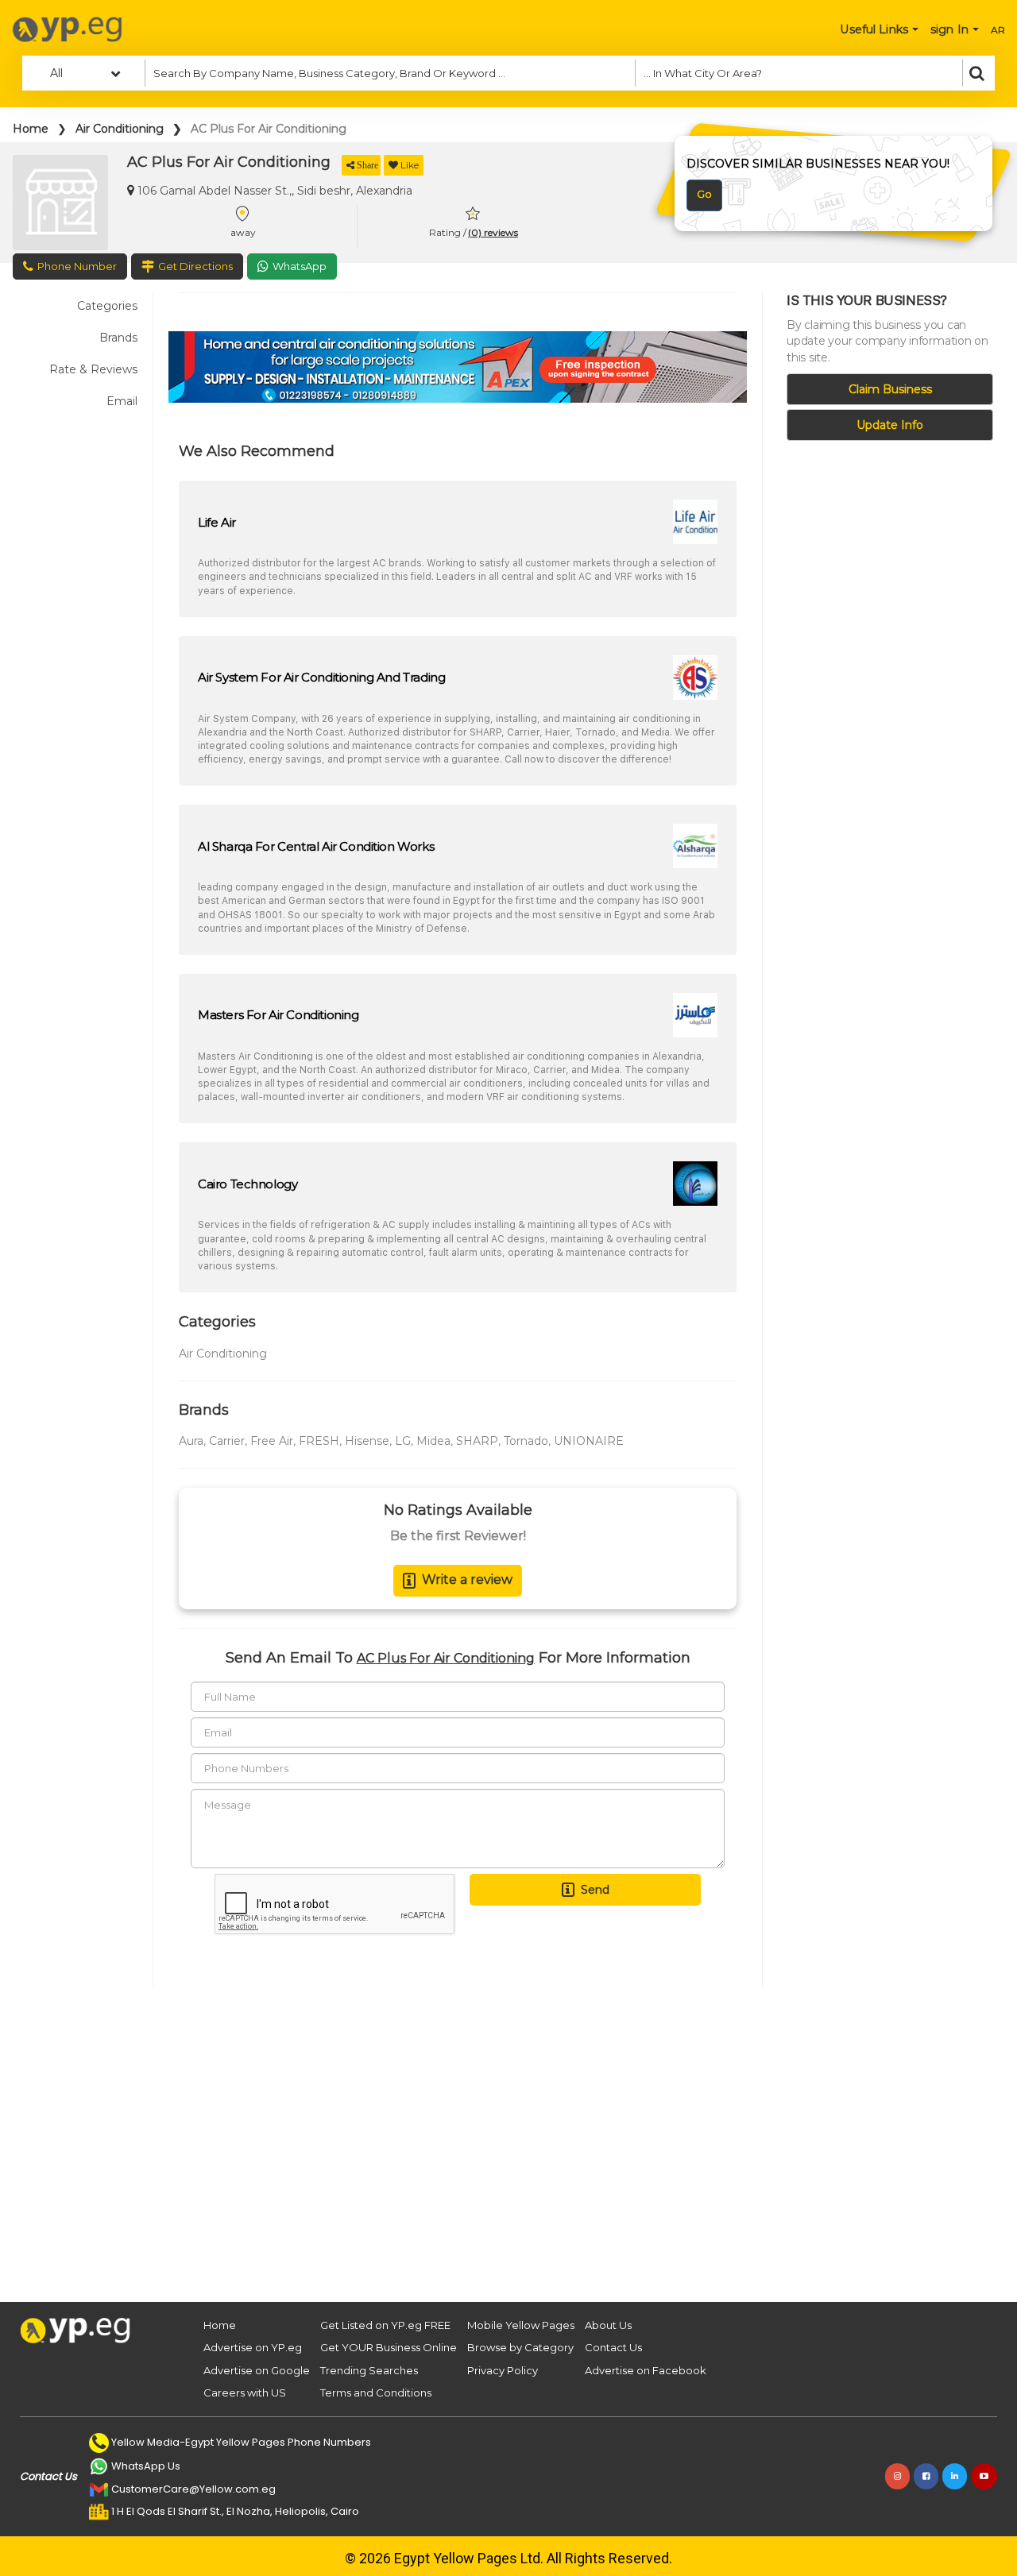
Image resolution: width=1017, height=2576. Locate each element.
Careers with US (245, 2393)
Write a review (467, 1580)
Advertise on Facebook (646, 2370)
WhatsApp (300, 266)
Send (595, 1890)
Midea (433, 1441)
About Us (608, 2325)
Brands (118, 338)
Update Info (890, 425)
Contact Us (613, 2347)
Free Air (272, 1441)
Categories (107, 306)
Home (31, 129)
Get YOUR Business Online (389, 2347)
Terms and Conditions (376, 2393)
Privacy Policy (503, 2370)
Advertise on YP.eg (253, 2347)
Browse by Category (520, 2347)
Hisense (367, 1441)
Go (704, 194)
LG (403, 1441)
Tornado (526, 1441)
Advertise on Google (257, 2370)
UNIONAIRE (589, 1441)
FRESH (319, 1441)
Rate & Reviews (93, 369)
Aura (191, 1441)
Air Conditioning (120, 129)
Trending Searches (369, 2370)
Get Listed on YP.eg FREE (385, 2325)
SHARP (477, 1441)
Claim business (890, 389)
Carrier (227, 1441)
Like (410, 165)
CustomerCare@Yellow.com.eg (193, 2489)
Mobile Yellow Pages (521, 2325)
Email (122, 401)
